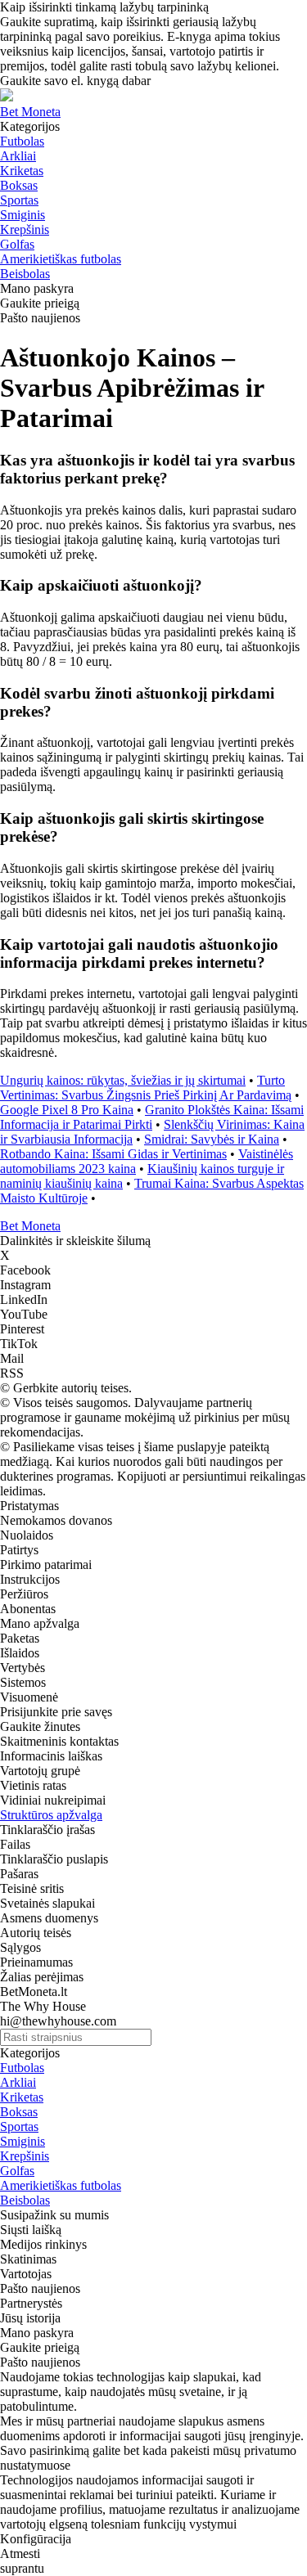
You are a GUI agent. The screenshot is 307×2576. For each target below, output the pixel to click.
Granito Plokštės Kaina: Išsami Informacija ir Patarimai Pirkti (152, 1117)
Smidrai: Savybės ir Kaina (212, 1139)
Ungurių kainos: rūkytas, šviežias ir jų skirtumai (123, 1080)
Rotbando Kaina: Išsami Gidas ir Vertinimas (113, 1154)
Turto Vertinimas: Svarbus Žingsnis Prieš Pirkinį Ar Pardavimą (146, 1088)
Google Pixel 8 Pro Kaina (67, 1110)
